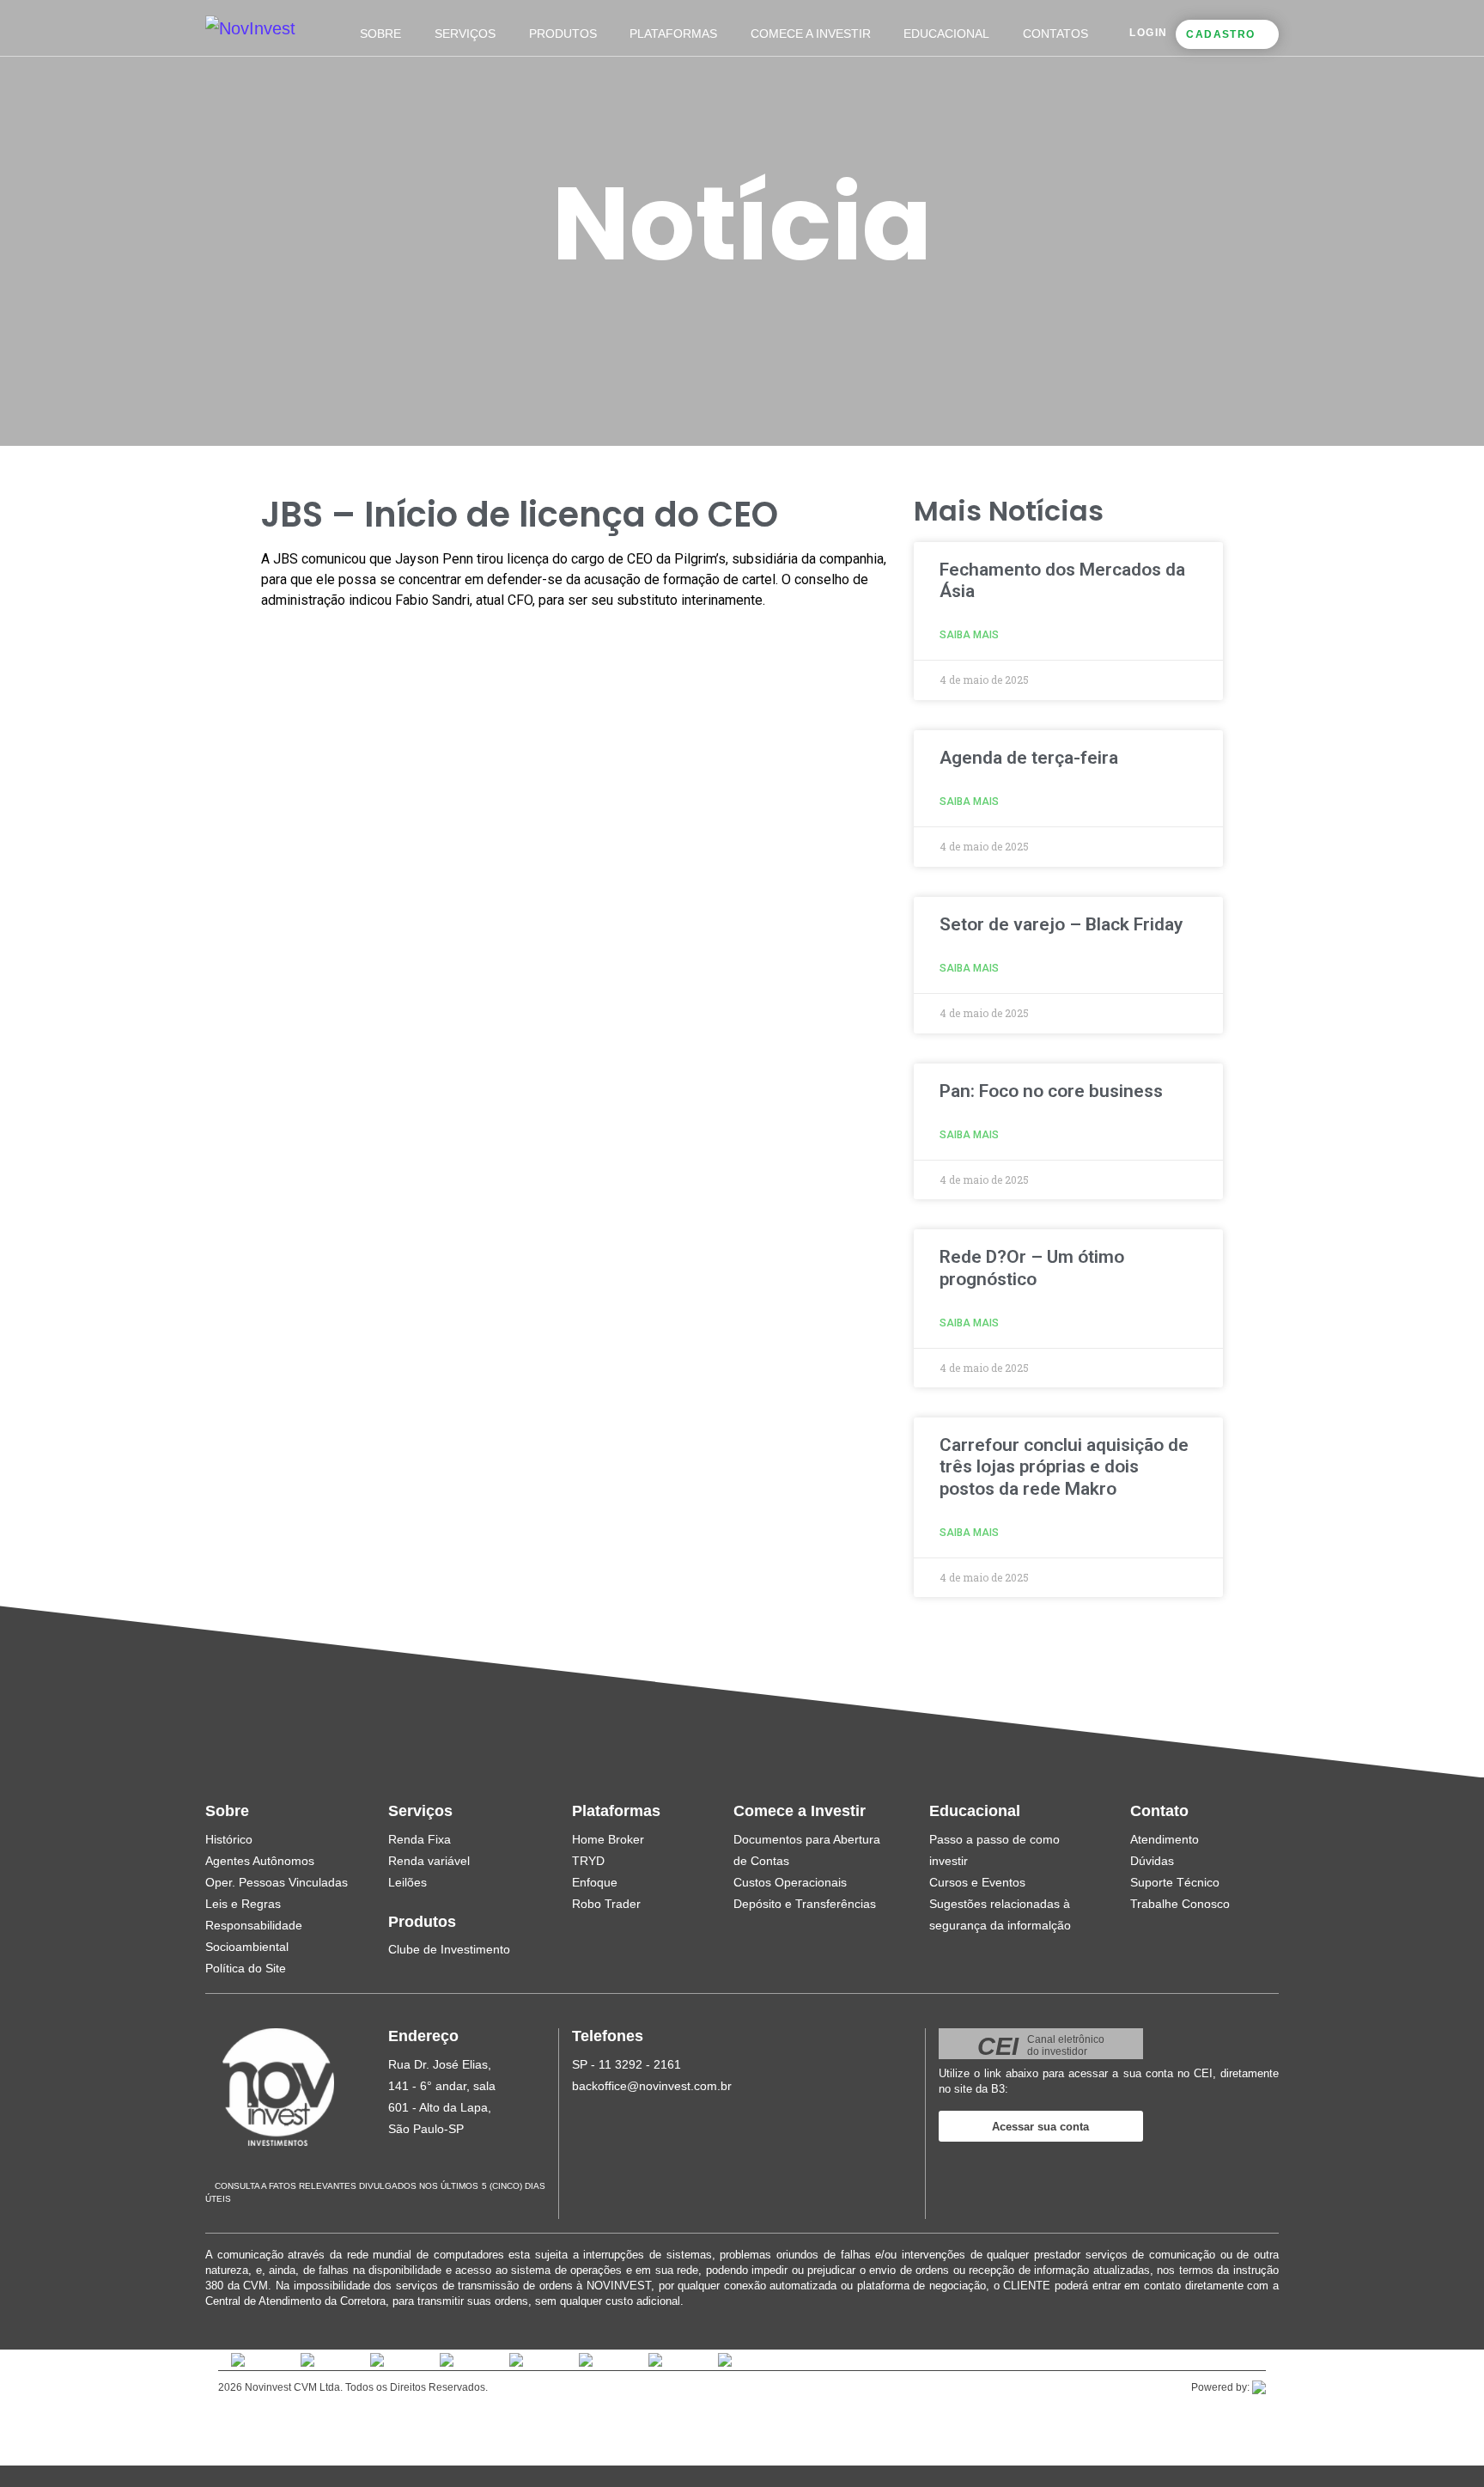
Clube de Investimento (449, 1949)
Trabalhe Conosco (1180, 1904)
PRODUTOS (563, 34)
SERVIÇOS (465, 34)
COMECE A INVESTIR (811, 34)
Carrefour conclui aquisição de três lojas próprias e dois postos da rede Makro (1064, 1466)
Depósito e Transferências (805, 1904)
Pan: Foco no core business (1051, 1091)
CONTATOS (1055, 34)
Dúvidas (1152, 1861)
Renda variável (429, 1861)
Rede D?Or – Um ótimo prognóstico (1032, 1268)
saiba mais (969, 635)
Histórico (229, 1839)
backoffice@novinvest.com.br (652, 2086)
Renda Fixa (420, 1839)
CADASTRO (1220, 34)
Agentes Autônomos (260, 1861)
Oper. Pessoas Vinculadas (277, 1882)
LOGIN (1148, 33)
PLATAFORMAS (673, 34)
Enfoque (595, 1882)
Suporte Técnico (1175, 1882)
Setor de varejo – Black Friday (1061, 924)
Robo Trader (606, 1904)
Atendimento (1165, 1839)
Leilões (407, 1882)
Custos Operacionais (790, 1882)
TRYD (588, 1861)
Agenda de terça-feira (1029, 758)
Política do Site (246, 1968)
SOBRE (380, 34)
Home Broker (608, 1839)
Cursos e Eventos (977, 1882)
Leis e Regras (243, 1904)
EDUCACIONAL (946, 34)
